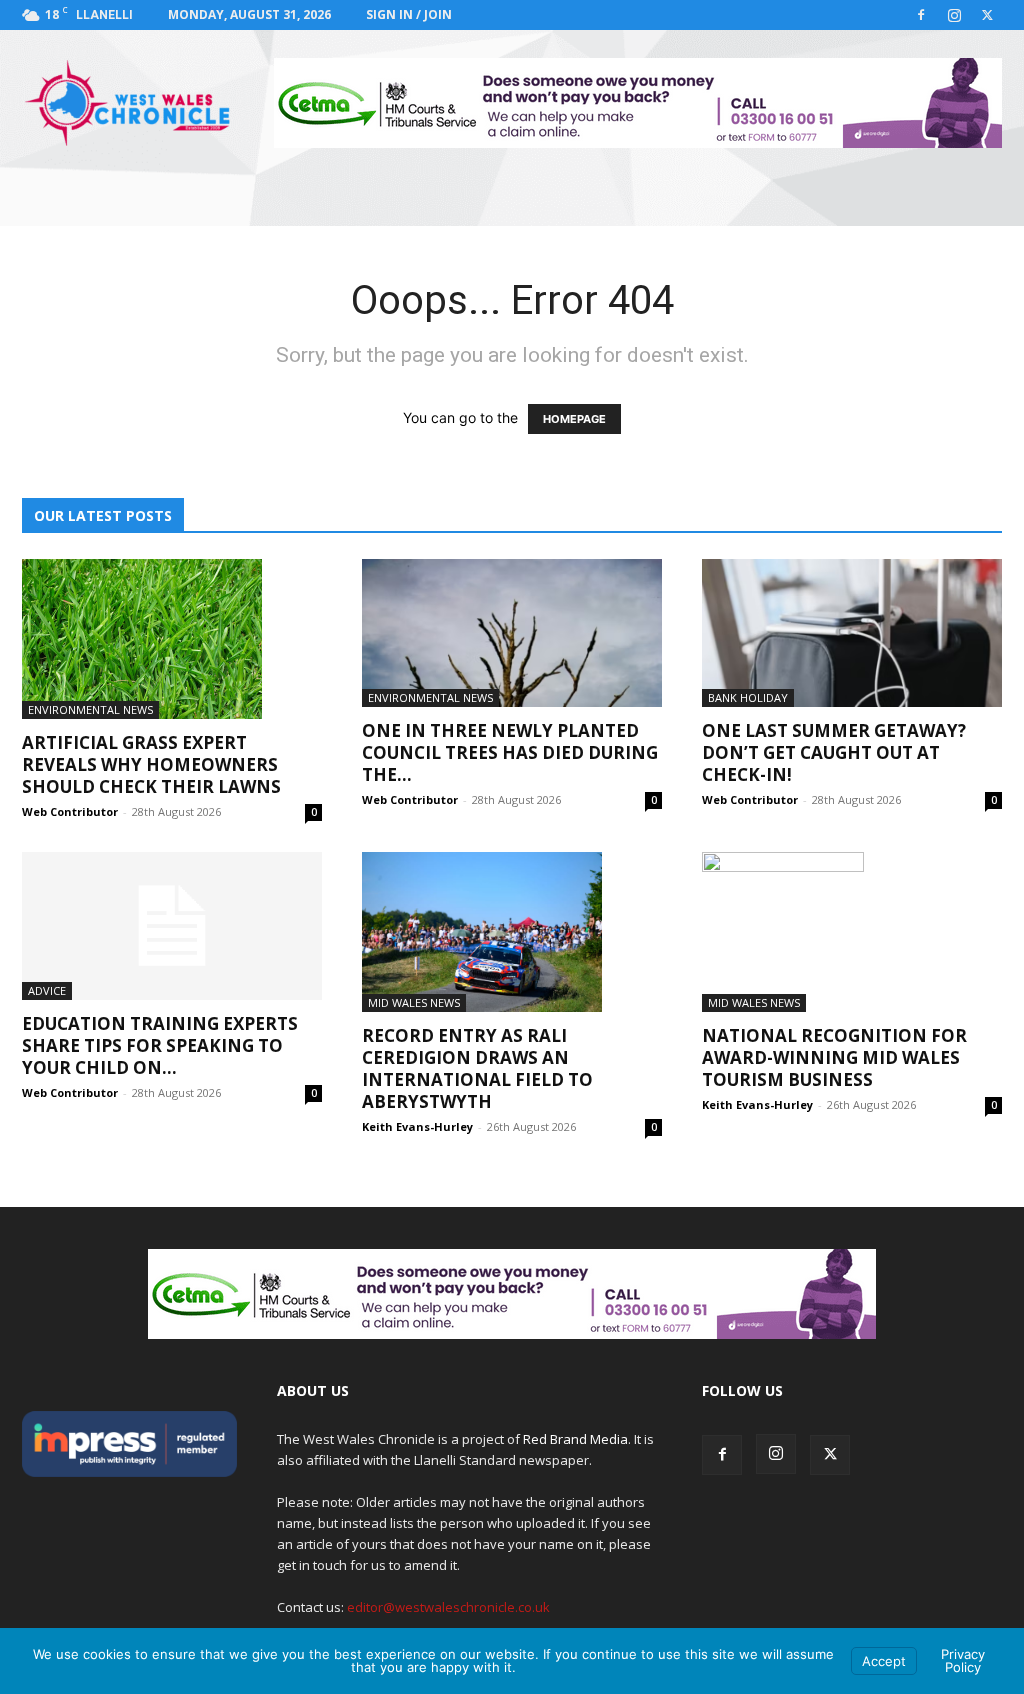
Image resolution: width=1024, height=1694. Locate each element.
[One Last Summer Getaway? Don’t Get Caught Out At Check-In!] (852, 633)
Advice (47, 990)
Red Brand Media (575, 1439)
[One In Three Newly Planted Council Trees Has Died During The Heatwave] (512, 633)
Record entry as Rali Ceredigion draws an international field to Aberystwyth (477, 1068)
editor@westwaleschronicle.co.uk (448, 1607)
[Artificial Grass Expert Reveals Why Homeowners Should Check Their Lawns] (172, 639)
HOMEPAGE (574, 419)
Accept (884, 1661)
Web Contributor (70, 811)
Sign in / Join (409, 14)
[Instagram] (954, 15)
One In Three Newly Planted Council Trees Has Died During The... (510, 752)
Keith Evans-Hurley (417, 1126)
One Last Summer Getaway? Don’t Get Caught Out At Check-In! (834, 752)
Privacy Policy (963, 1660)
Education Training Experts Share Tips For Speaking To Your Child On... (160, 1045)
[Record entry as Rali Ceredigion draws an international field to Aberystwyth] (512, 932)
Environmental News (90, 709)
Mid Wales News (414, 1002)
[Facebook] (921, 15)
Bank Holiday (748, 697)
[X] (987, 15)
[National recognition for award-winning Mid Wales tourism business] (852, 932)
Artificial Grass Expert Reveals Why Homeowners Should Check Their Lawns (151, 764)
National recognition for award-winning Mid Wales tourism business (834, 1057)
